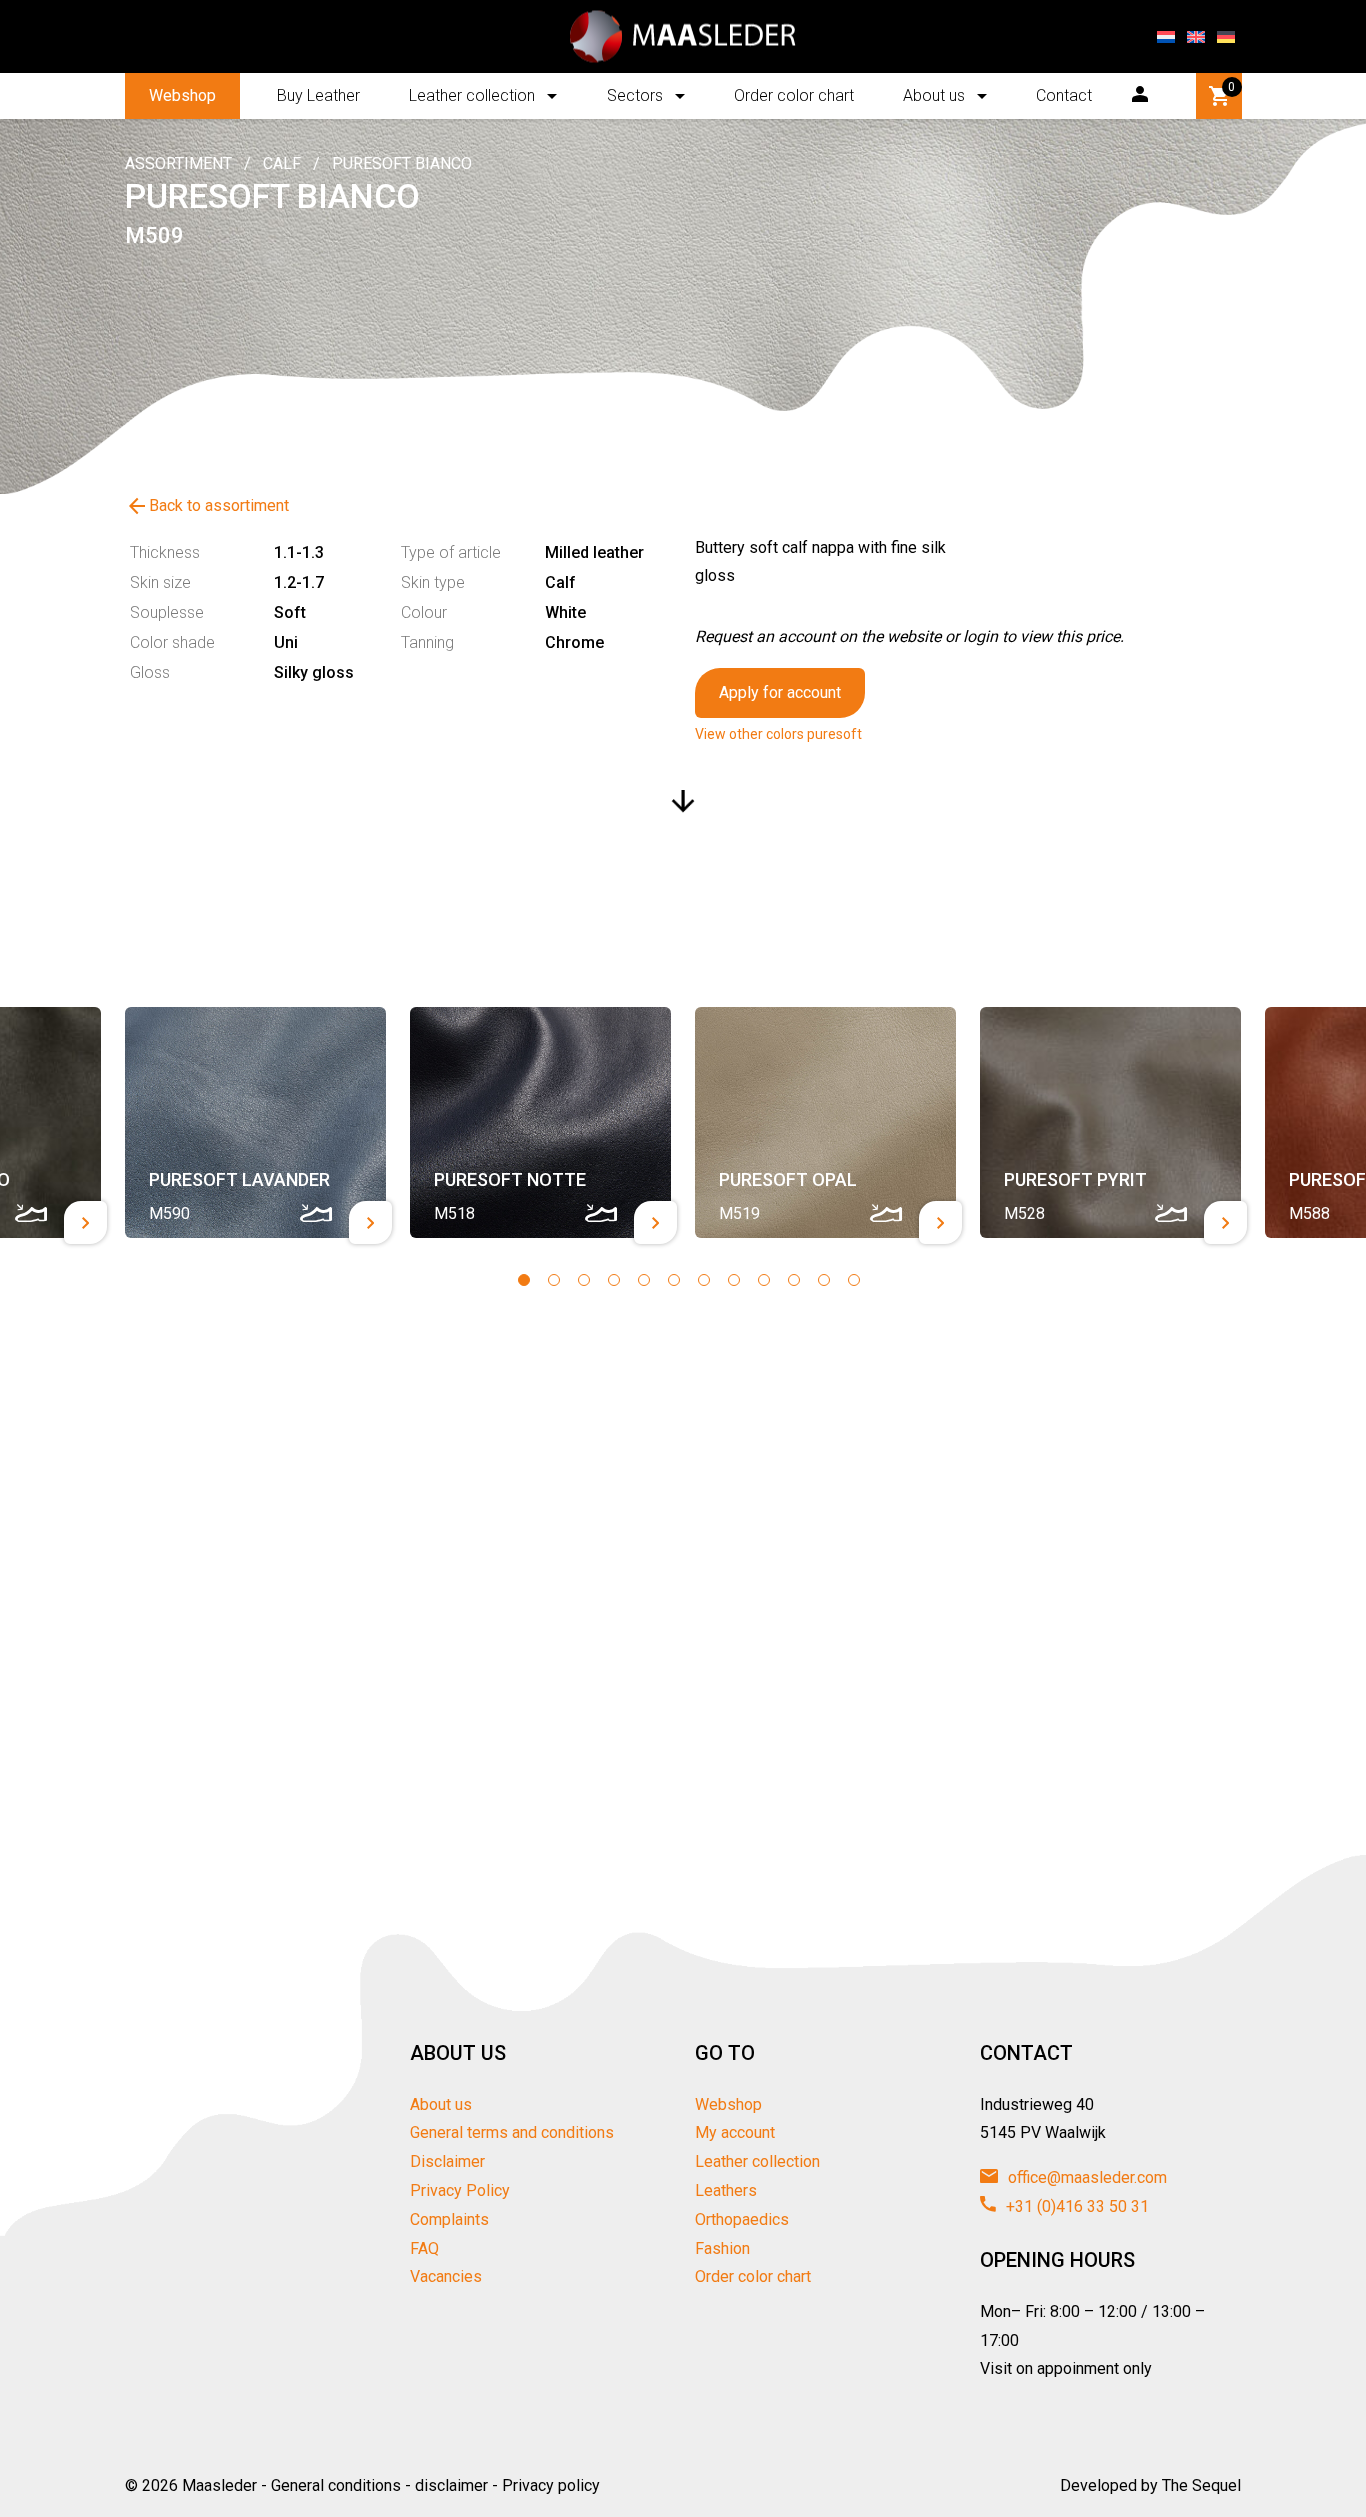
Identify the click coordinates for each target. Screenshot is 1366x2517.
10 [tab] (794, 1280)
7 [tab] (704, 1280)
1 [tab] (524, 1280)
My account (735, 2132)
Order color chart (794, 95)
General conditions (336, 2485)
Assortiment (178, 163)
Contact (1064, 95)
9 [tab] (764, 1280)
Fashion (722, 2248)
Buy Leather (318, 95)
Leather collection (472, 95)
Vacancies (446, 2276)
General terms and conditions (512, 2132)
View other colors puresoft (778, 734)
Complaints (449, 2219)
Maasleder (219, 2485)
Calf (282, 163)
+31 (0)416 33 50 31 (1075, 2206)
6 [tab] (674, 1280)
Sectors (635, 95)
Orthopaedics (742, 2219)
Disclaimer (447, 2161)
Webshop (182, 95)
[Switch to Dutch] (1166, 37)
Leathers (726, 2190)
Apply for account (780, 692)
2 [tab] (554, 1280)
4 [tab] (614, 1280)
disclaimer (451, 2485)
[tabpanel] (255, 1122)
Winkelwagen (1231, 87)
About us (934, 95)
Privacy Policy (460, 2190)
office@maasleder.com (1085, 2177)
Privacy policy (551, 2485)
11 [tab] (824, 1280)
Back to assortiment (207, 506)
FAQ (424, 2248)
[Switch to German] (1226, 37)
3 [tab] (584, 1280)
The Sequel (1201, 2485)
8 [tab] (734, 1280)
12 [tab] (854, 1280)
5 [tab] (644, 1280)
